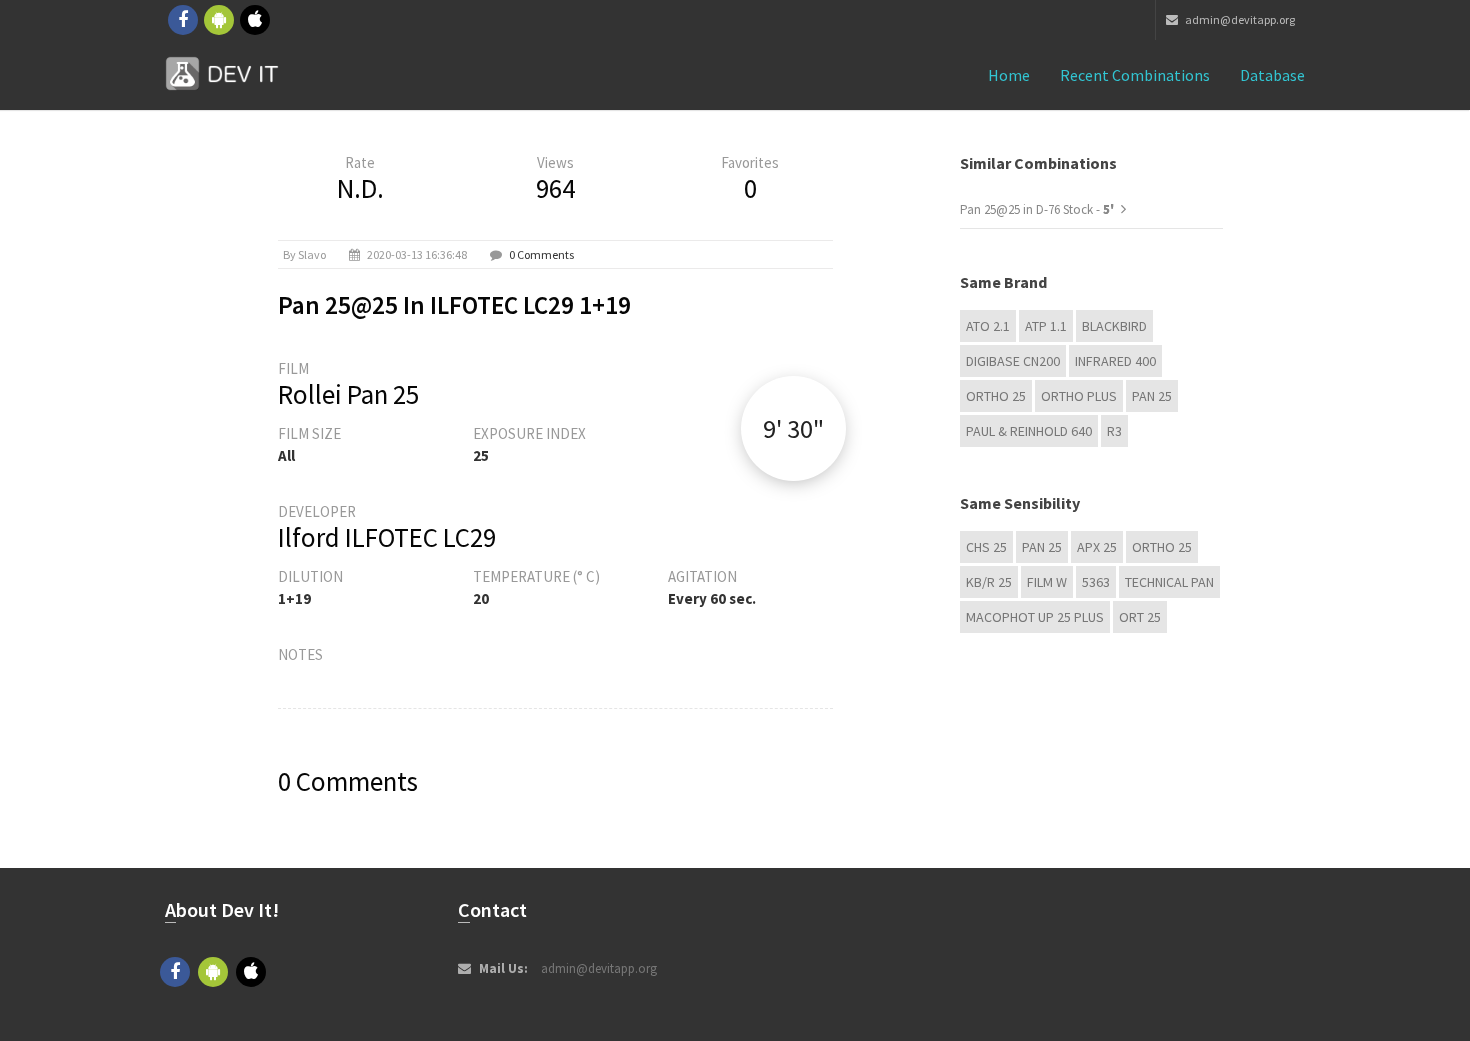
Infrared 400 (1115, 361)
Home (1009, 75)
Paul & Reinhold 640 (1029, 431)
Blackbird (1114, 326)
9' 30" (793, 428)
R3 (1114, 431)
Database (1272, 75)
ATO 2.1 (988, 326)
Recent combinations (1135, 75)
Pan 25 (1152, 396)
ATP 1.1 (1046, 326)
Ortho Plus (1079, 396)
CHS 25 (986, 547)
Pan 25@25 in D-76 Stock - (1038, 209)
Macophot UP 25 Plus (1035, 617)
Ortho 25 (996, 396)
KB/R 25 (989, 582)
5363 (1096, 582)
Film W (1047, 582)
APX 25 (1097, 547)
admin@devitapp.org (1239, 19)
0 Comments (541, 254)
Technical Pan (1169, 582)
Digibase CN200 (1013, 361)
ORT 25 (1140, 617)
